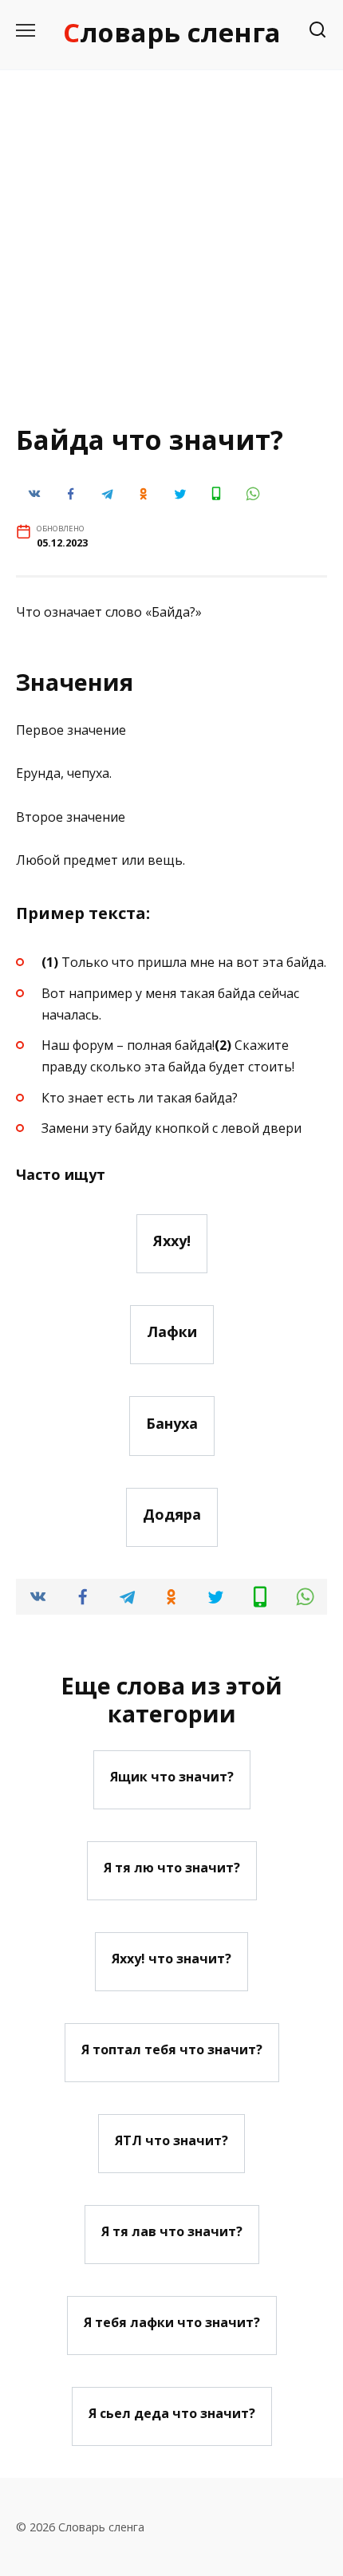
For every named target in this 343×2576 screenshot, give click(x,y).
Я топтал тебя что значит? (172, 2049)
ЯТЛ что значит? (171, 2140)
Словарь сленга (172, 32)
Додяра (172, 1514)
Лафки (172, 1331)
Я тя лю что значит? (172, 1868)
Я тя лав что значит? (172, 2231)
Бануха (172, 1422)
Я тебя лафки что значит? (172, 2322)
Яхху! (172, 1241)
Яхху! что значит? (171, 1959)
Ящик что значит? (172, 1777)
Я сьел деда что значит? (172, 2413)
